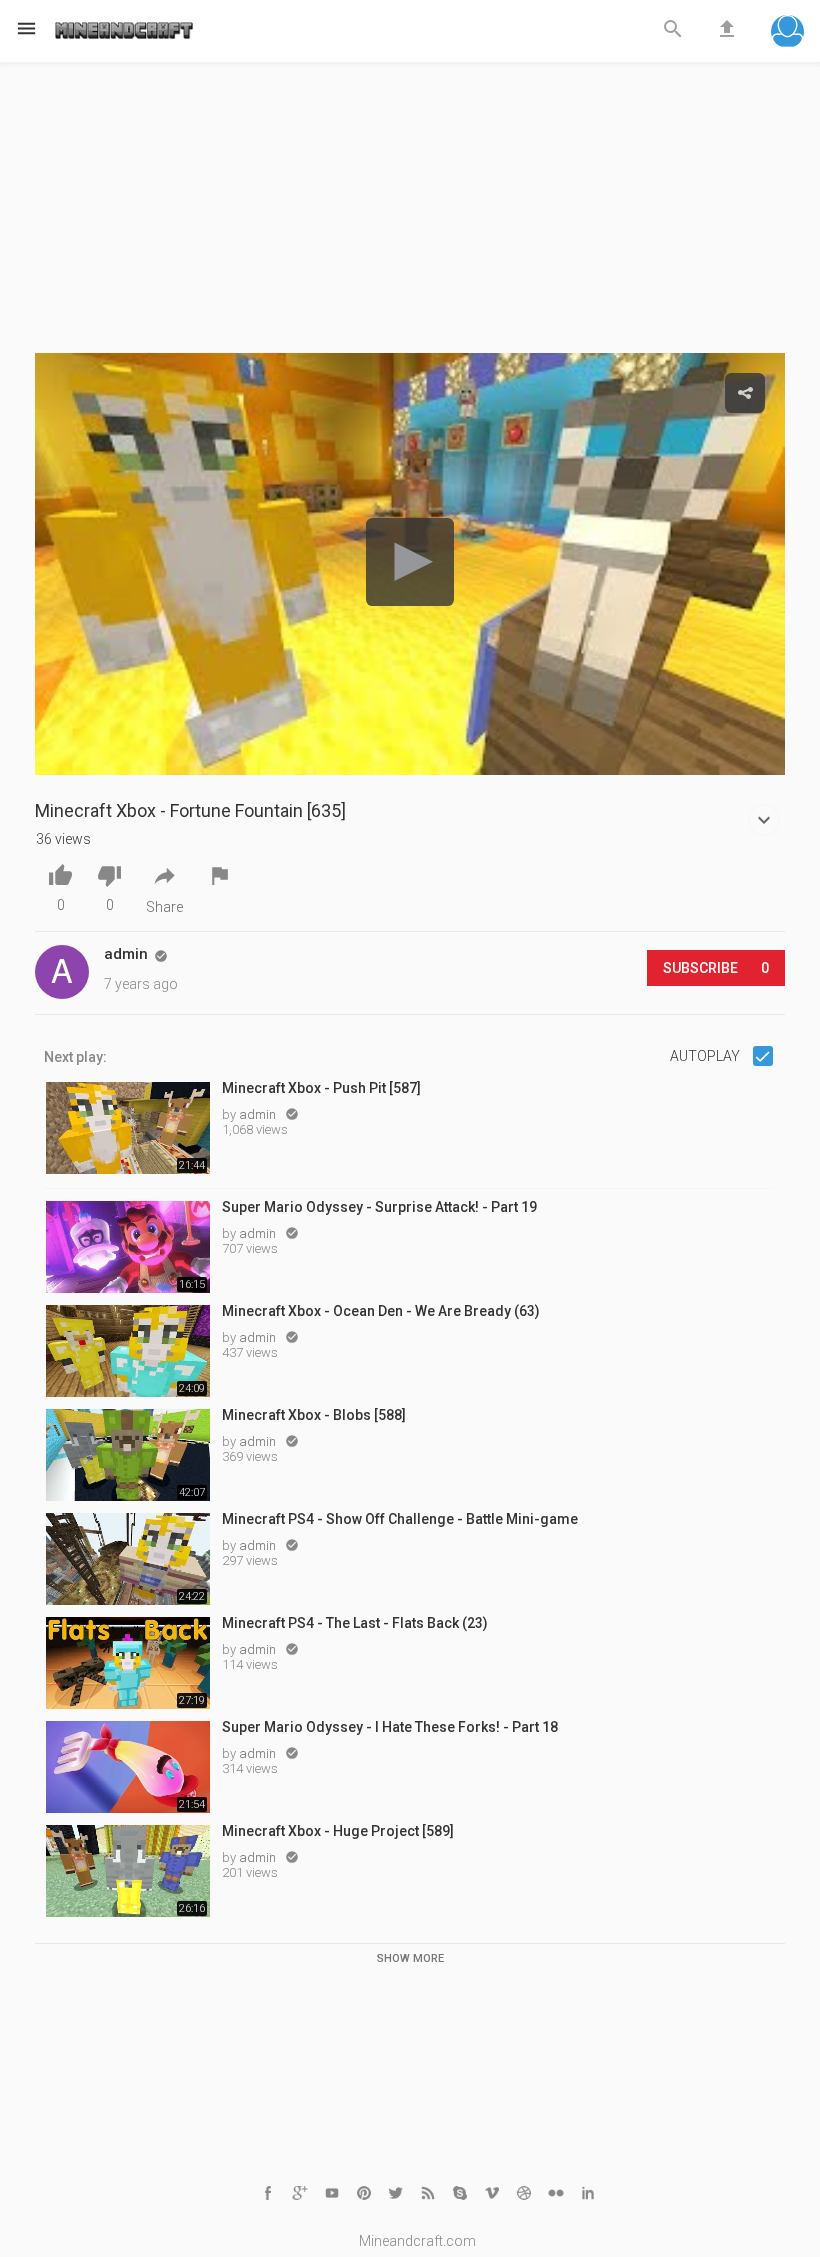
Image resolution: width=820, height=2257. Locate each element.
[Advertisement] (410, 213)
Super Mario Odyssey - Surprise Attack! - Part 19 (379, 1207)
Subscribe (716, 968)
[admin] (62, 972)
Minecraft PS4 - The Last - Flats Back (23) (355, 1623)
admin (259, 1114)
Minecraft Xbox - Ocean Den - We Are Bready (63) (381, 1311)
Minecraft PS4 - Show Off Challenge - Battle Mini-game (400, 1519)
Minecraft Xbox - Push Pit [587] (321, 1088)
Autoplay (706, 1056)
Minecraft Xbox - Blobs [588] (314, 1415)
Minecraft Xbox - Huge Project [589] (338, 1831)
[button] (787, 33)
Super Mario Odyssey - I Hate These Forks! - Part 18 (390, 1727)
